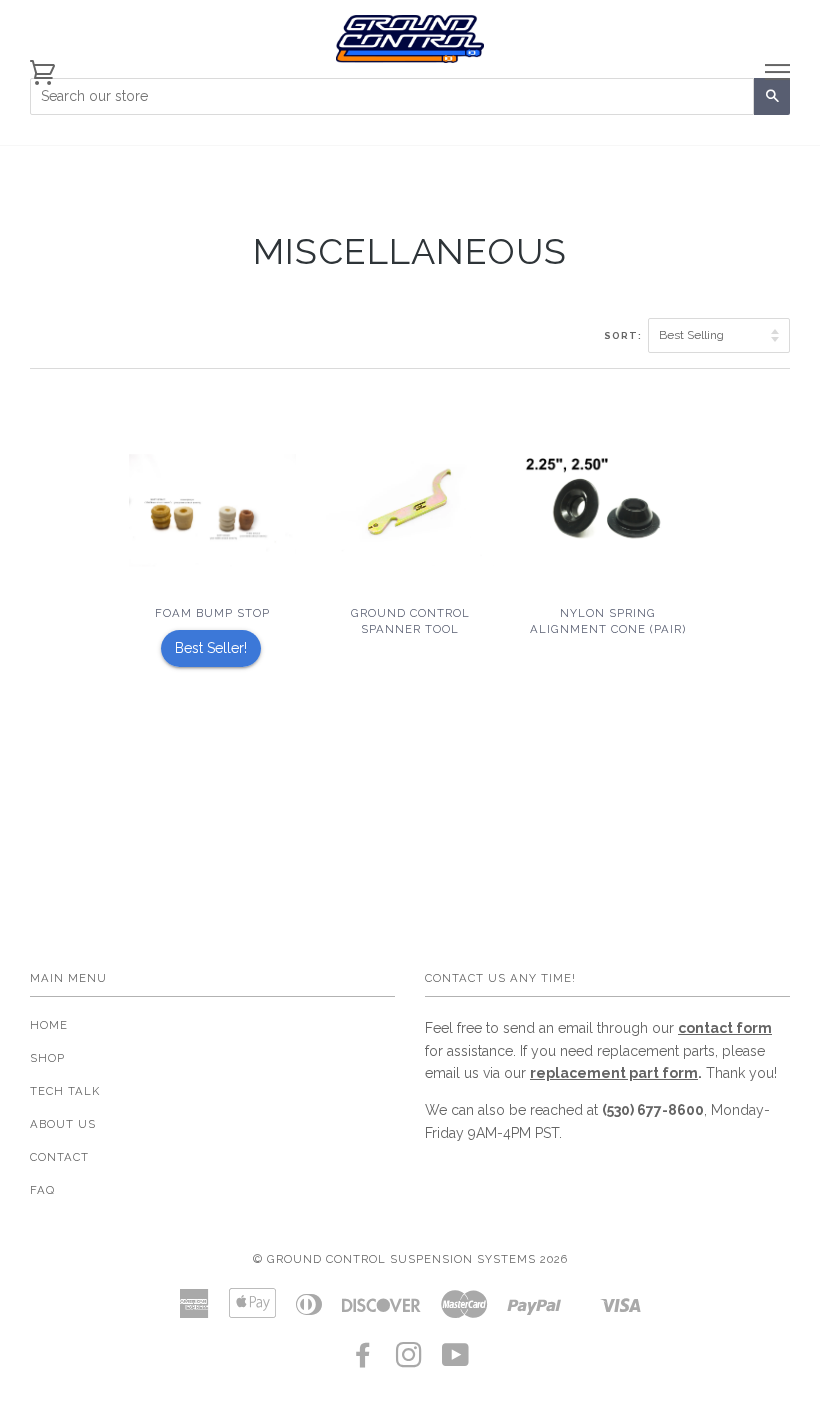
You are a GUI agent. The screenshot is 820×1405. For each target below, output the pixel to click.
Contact (59, 1157)
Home (49, 1025)
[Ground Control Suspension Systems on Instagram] (409, 1361)
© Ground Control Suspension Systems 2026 (410, 1259)
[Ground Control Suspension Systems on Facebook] (363, 1361)
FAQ (42, 1190)
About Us (63, 1124)
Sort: (624, 335)
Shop (47, 1058)
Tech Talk (65, 1091)
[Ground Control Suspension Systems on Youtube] (456, 1361)
